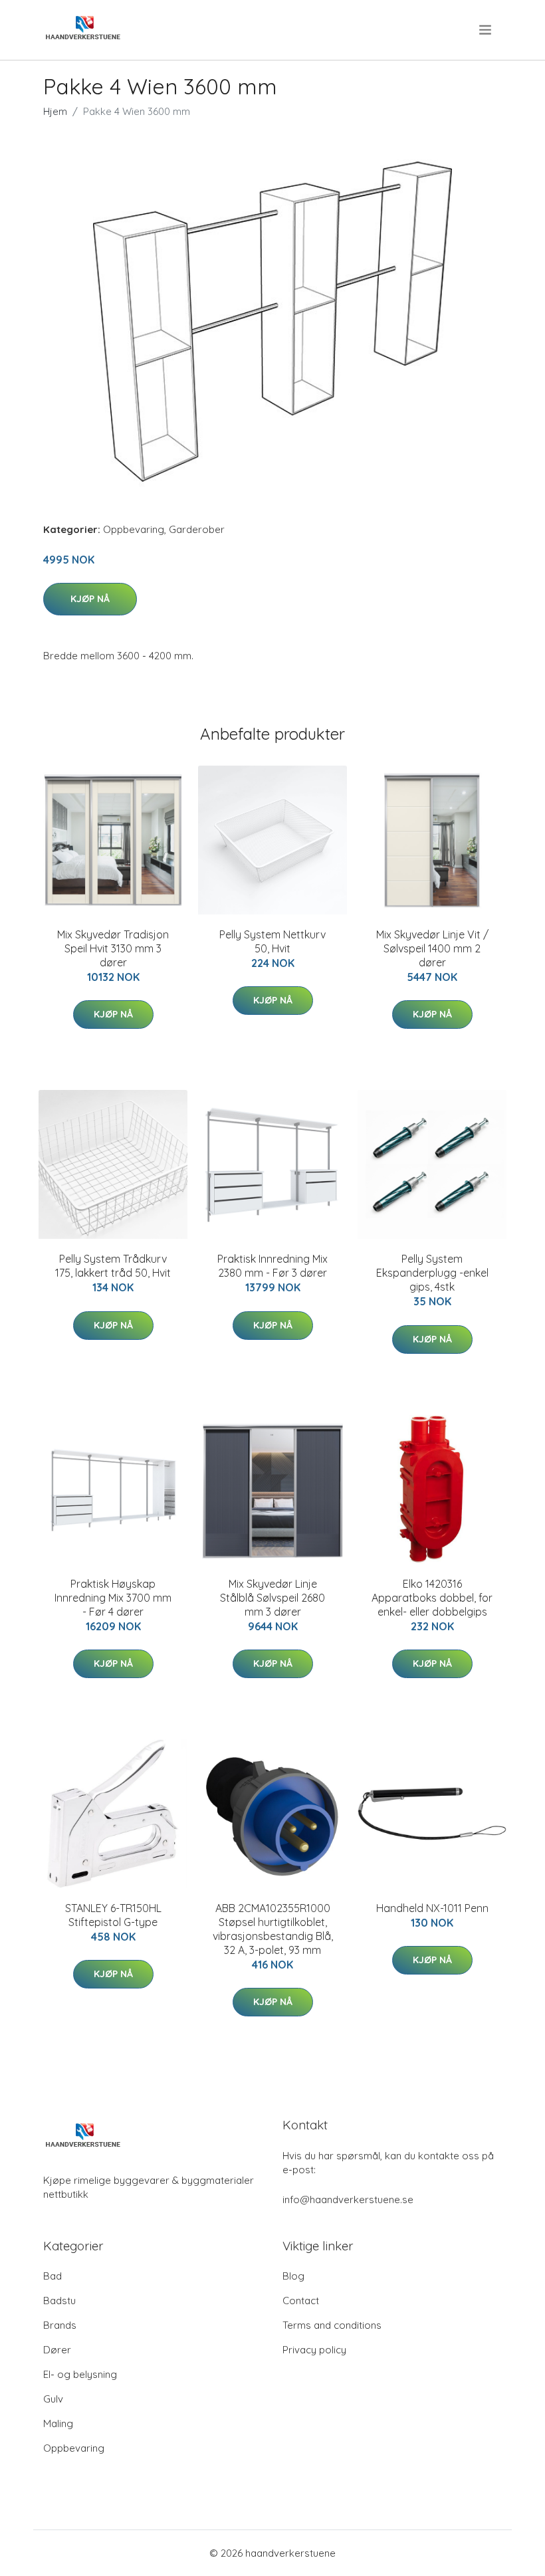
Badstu (59, 2301)
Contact (301, 2301)
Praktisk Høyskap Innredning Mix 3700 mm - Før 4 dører (113, 1598)
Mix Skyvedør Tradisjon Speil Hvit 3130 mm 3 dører (113, 948)
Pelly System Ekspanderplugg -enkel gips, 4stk (432, 1273)
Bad (53, 2276)
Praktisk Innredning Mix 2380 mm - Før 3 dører (272, 1266)
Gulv (53, 2399)
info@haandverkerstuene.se (348, 2200)
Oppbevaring (134, 529)
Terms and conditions (332, 2325)
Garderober (197, 529)
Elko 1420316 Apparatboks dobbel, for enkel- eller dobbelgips (432, 1598)
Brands (60, 2325)
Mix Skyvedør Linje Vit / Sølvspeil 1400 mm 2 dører (432, 948)
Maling (58, 2423)
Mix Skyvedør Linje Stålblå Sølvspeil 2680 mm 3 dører (272, 1598)
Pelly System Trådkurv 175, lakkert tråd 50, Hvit (113, 1266)
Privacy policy (314, 2350)
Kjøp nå (90, 599)
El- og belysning (80, 2374)
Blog (293, 2276)
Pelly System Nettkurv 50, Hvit (272, 941)
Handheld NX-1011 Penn (432, 1908)
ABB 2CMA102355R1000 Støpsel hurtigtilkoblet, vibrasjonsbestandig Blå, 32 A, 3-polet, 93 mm (273, 1929)
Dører (57, 2350)
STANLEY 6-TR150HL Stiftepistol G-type (113, 1915)
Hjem (55, 111)
